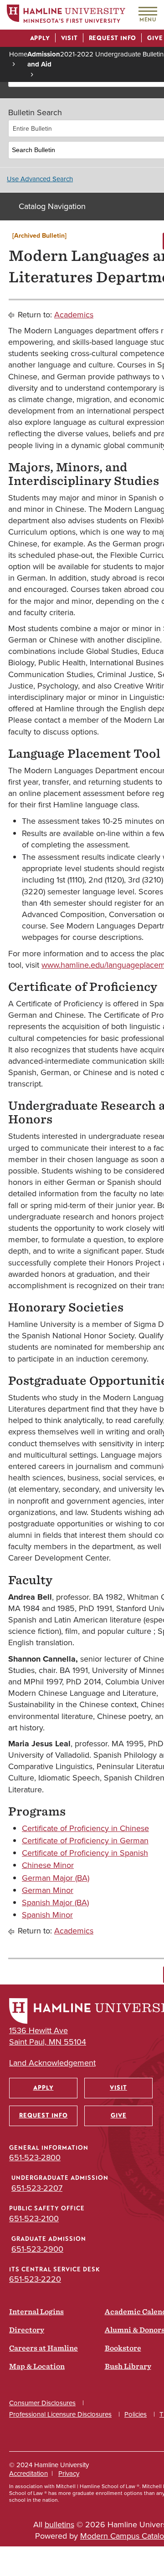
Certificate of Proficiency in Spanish (85, 1853)
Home (18, 54)
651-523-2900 (37, 2249)
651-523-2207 (37, 2188)
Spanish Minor (47, 1915)
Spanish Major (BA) (55, 1903)
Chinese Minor (48, 1865)
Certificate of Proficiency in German (85, 1841)
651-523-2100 (34, 2219)
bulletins (59, 2525)
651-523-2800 (35, 2158)
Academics (74, 315)
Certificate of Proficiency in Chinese (85, 1828)
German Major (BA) (56, 1878)
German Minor (48, 1890)
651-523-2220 (35, 2279)
